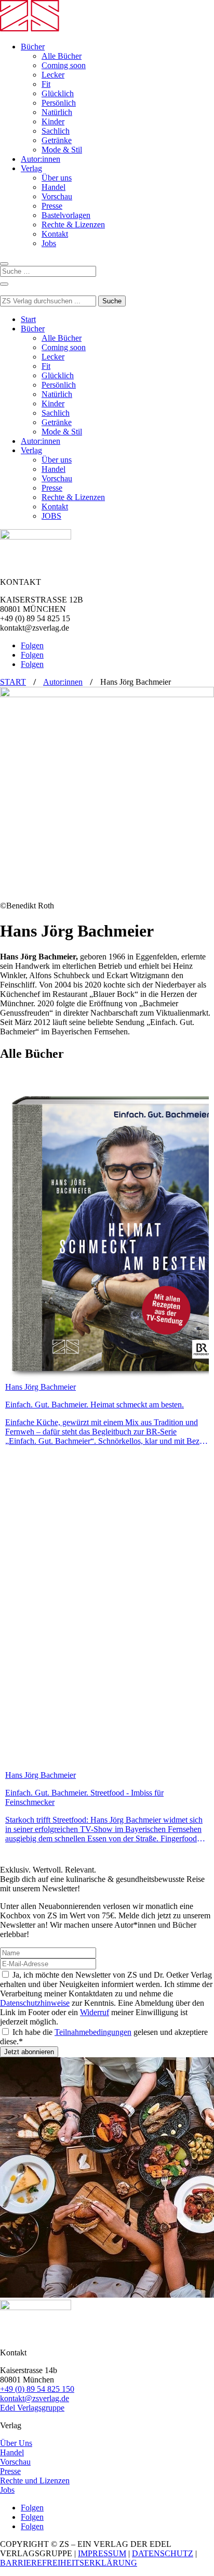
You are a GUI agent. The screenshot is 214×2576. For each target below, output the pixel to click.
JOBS (51, 516)
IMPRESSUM (102, 2553)
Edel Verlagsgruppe (32, 2408)
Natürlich (57, 112)
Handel (53, 187)
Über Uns (16, 2443)
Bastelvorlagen (66, 215)
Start (28, 319)
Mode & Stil (62, 150)
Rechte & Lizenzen (73, 225)
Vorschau (57, 196)
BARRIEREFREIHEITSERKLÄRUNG (69, 2563)
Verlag (31, 168)
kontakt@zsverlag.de (35, 2398)
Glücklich (58, 93)
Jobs (49, 243)
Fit (46, 84)
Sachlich (56, 131)
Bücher (33, 47)
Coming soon (64, 65)
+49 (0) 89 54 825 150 (37, 2389)
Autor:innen (41, 159)
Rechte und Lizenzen (35, 2481)
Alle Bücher (62, 56)
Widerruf (95, 2012)
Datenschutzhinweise (35, 2003)
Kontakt (55, 234)
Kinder (53, 121)
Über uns (57, 178)
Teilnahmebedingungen (93, 2032)
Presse (52, 206)
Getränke (57, 140)
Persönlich (59, 103)
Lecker (53, 75)
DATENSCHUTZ (163, 2553)
